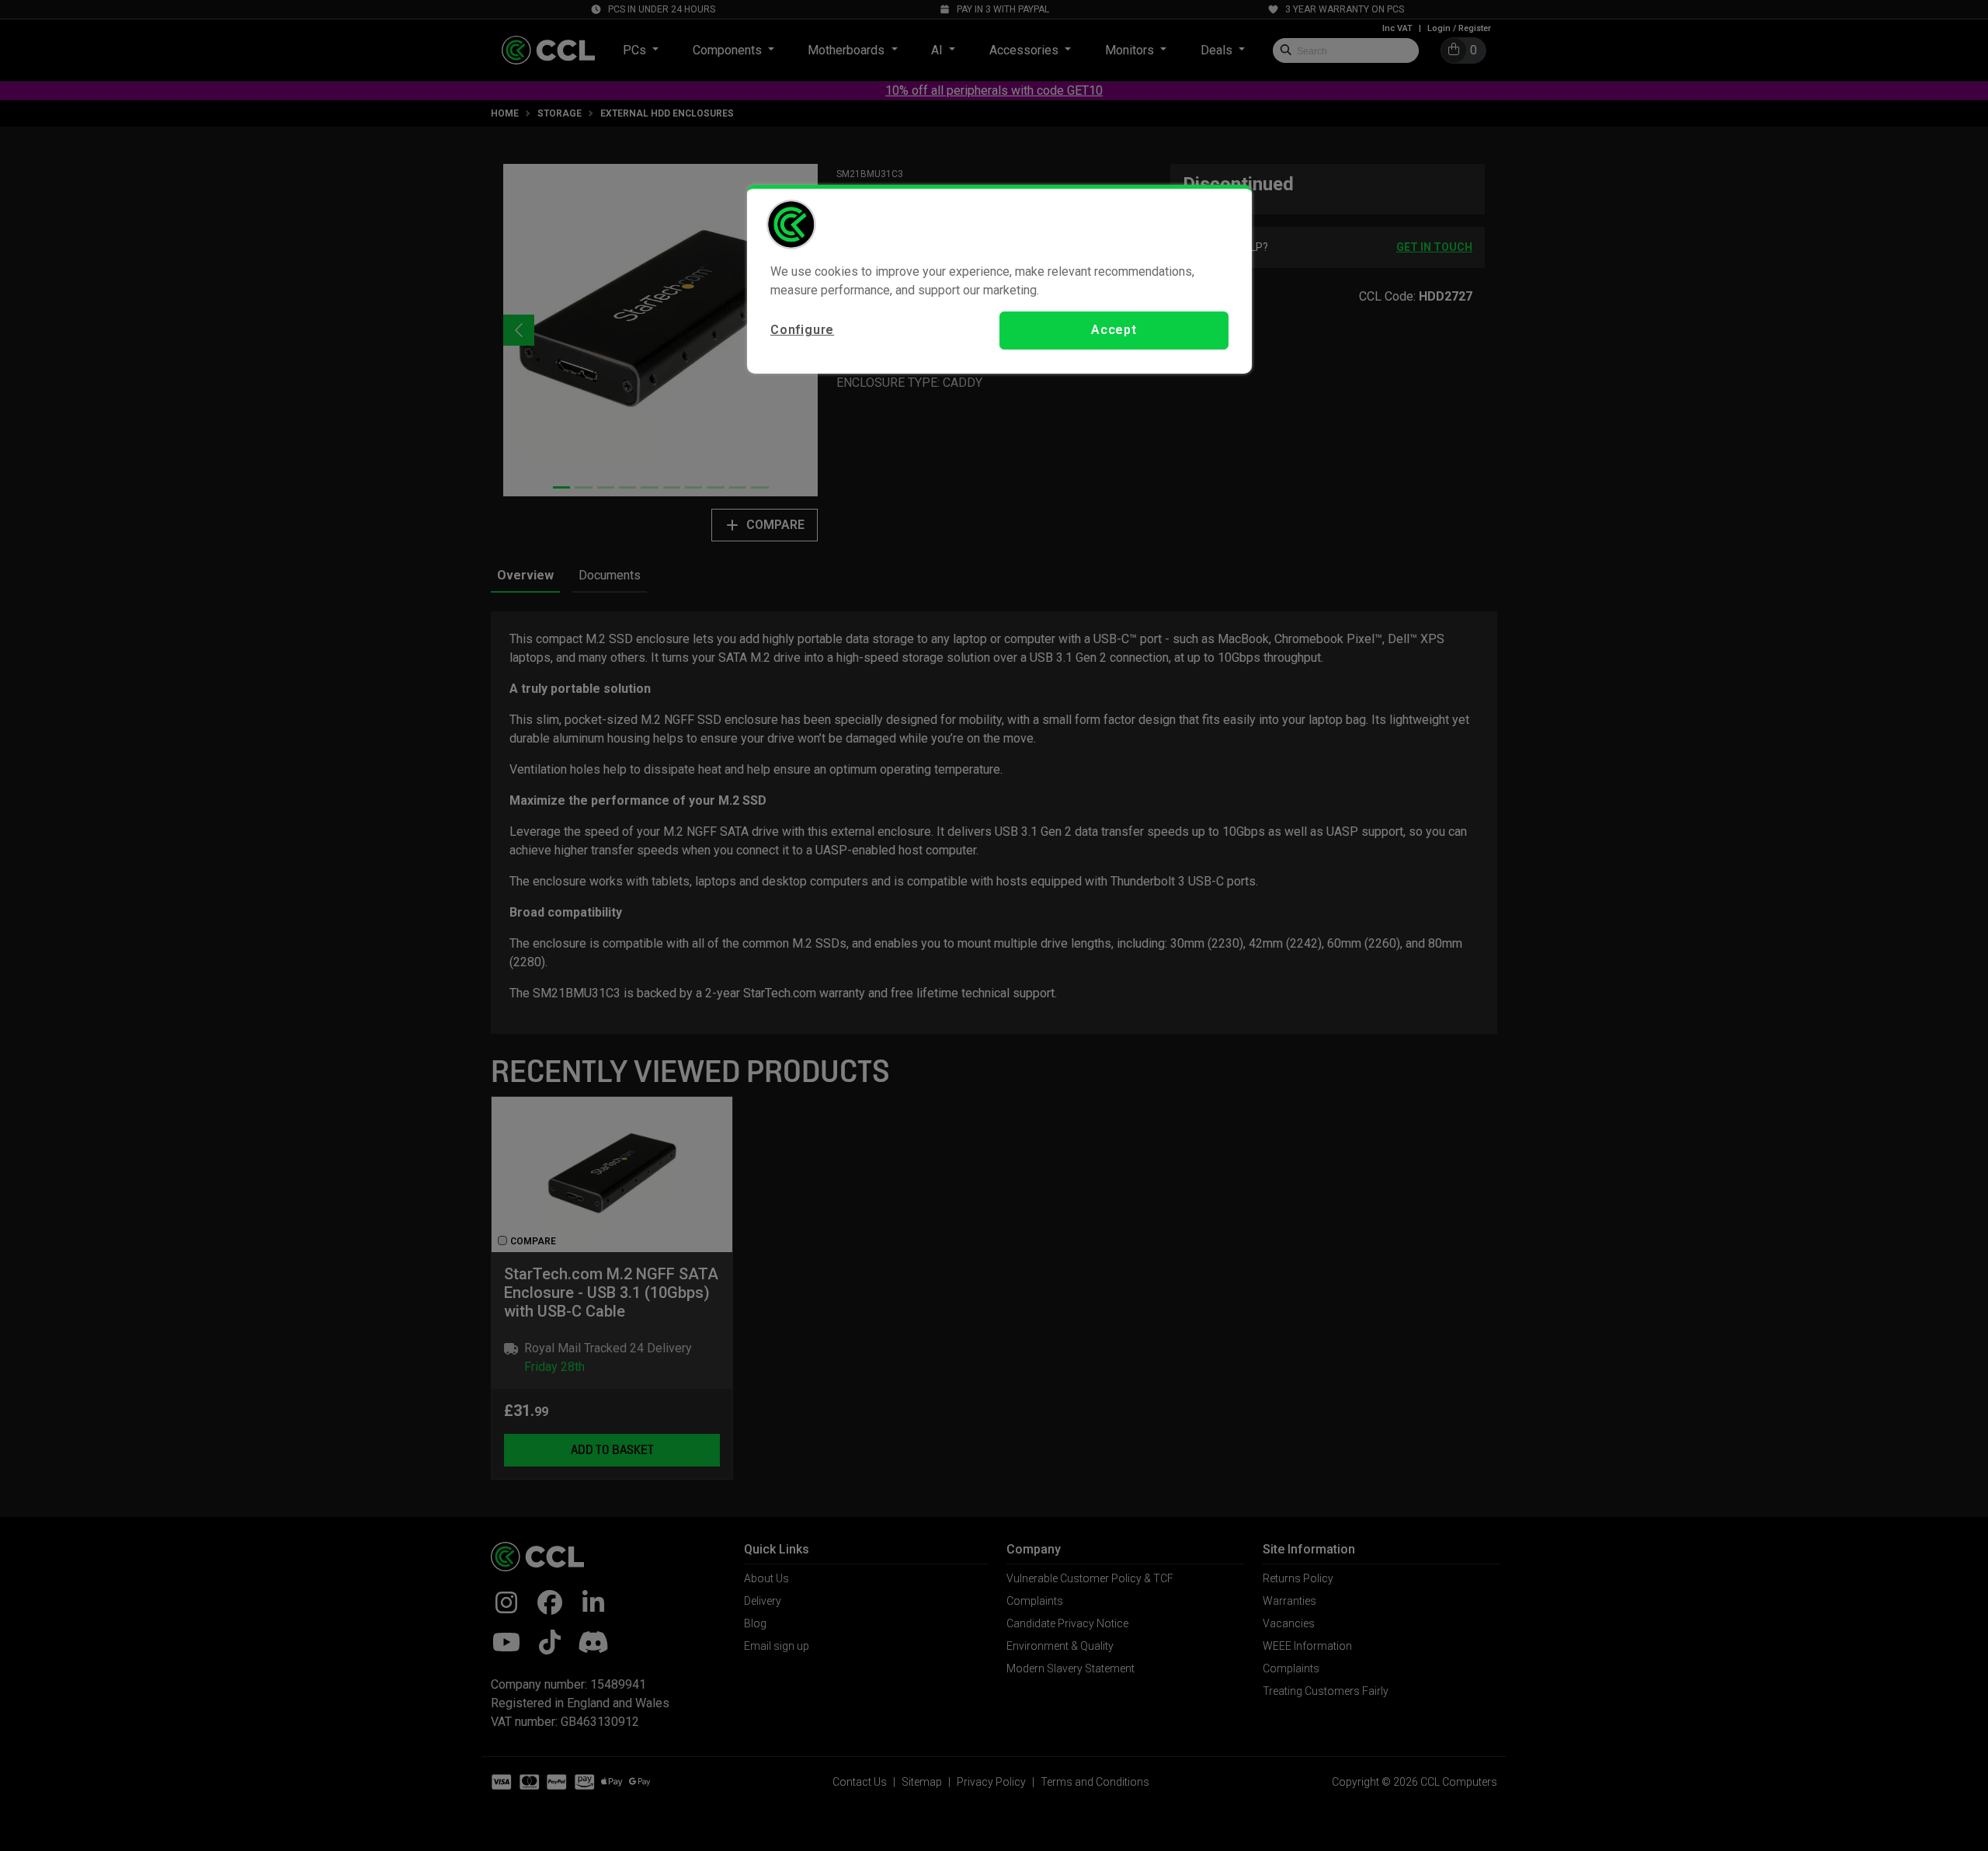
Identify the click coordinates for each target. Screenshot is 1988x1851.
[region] (999, 279)
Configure (802, 330)
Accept (1114, 330)
